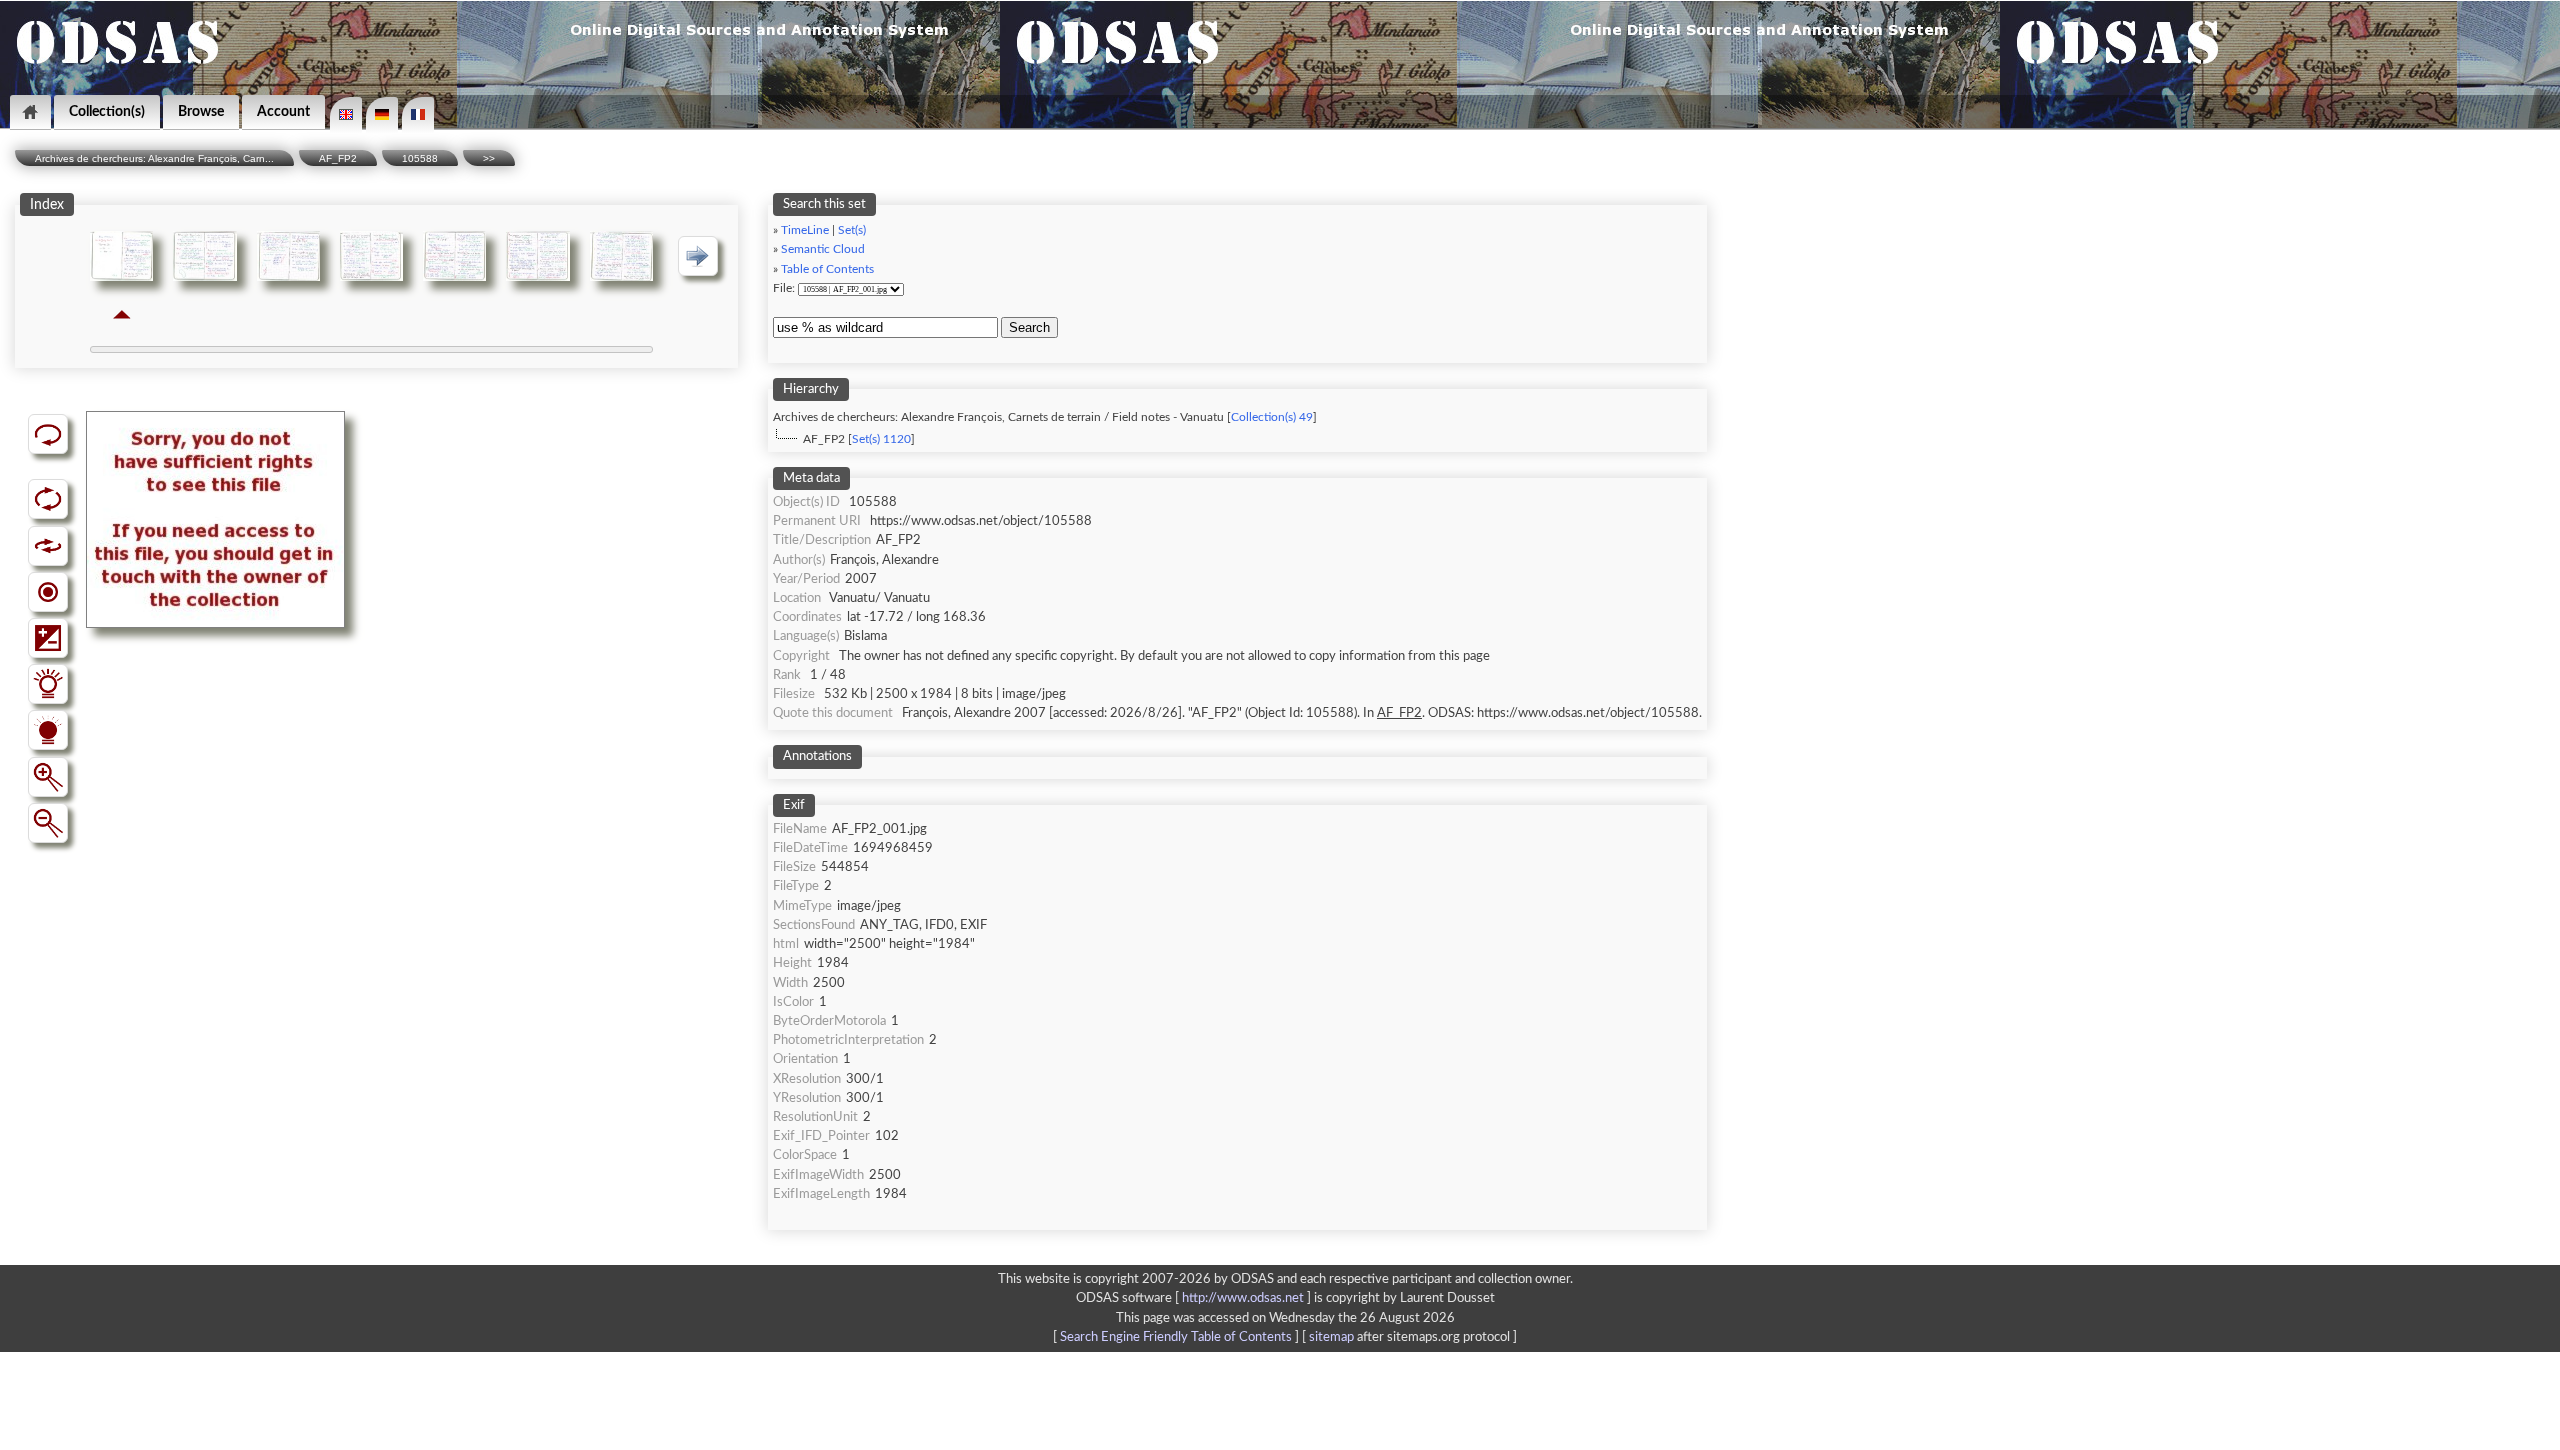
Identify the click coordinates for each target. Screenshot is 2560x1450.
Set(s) (852, 230)
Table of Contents (827, 269)
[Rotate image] (48, 499)
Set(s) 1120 (881, 439)
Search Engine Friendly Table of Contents (1176, 1337)
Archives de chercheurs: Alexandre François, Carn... (154, 158)
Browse (201, 111)
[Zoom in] (48, 777)
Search (1029, 327)
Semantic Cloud (823, 249)
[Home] (30, 112)
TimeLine (805, 230)
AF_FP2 (338, 158)
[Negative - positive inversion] (48, 638)
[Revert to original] (48, 434)
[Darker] (48, 730)
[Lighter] (48, 684)
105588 (420, 158)
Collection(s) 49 (1272, 417)
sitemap (1331, 1337)
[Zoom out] (48, 823)
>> (489, 158)
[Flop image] (48, 546)
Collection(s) (107, 111)
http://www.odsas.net (1243, 1298)
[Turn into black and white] (48, 592)
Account (283, 111)
